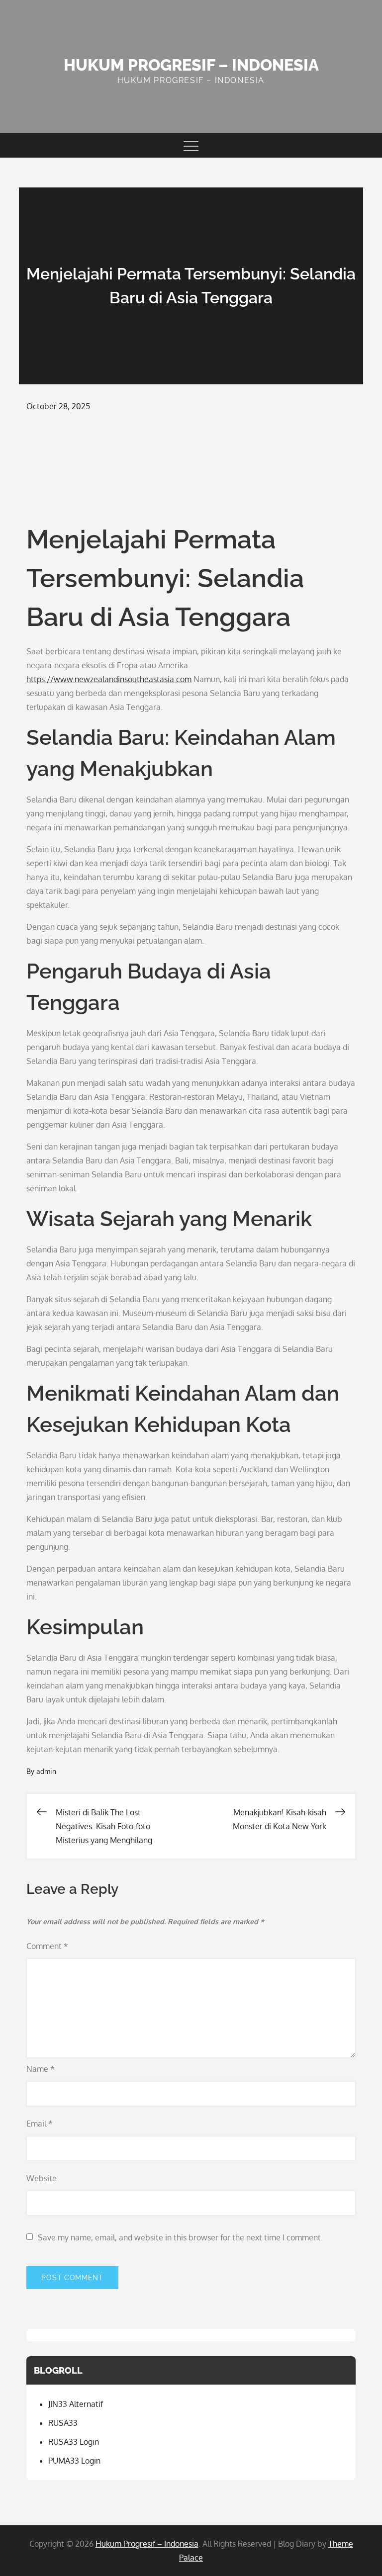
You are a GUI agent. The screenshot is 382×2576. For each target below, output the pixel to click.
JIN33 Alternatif (76, 2404)
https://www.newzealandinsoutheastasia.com (109, 679)
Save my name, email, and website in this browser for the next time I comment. (180, 2237)
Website (42, 2178)
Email (40, 2124)
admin (46, 1771)
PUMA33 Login (74, 2461)
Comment (47, 1946)
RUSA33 (63, 2423)
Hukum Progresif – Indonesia (191, 65)
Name (41, 2069)
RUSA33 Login (74, 2442)
